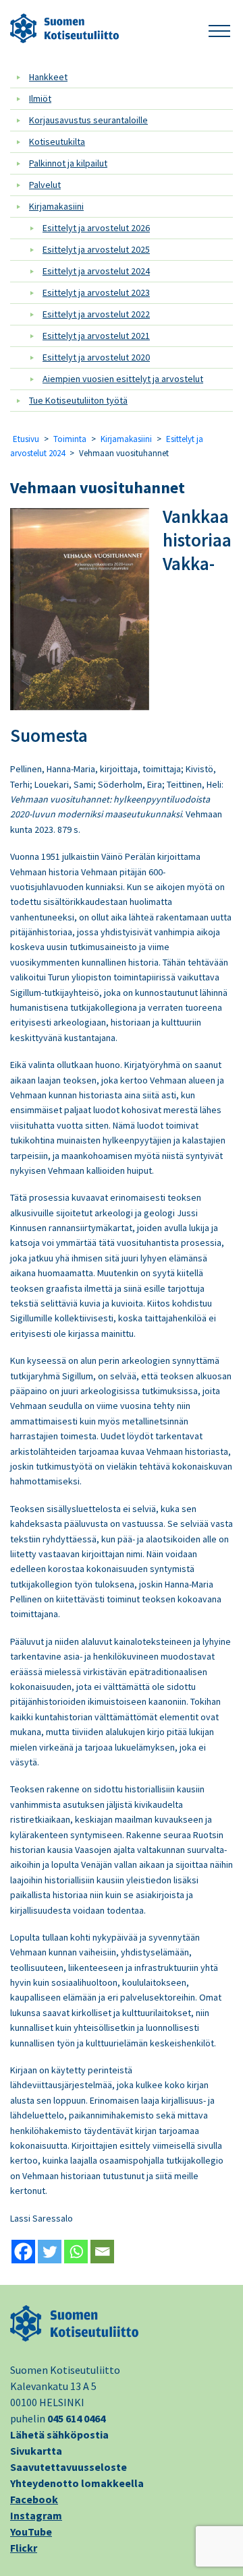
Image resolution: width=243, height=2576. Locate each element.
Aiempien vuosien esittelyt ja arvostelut (123, 379)
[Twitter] (50, 2252)
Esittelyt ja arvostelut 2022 (96, 314)
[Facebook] (23, 2252)
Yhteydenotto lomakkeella (77, 2483)
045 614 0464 (76, 2418)
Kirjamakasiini (56, 206)
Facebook (34, 2499)
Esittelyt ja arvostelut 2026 (96, 228)
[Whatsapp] (76, 2252)
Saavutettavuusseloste (69, 2467)
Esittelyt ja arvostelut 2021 (96, 336)
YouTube (31, 2532)
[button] (219, 29)
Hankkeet (48, 77)
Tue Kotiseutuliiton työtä (78, 400)
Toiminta (70, 439)
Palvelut (45, 185)
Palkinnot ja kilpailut (68, 163)
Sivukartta (36, 2451)
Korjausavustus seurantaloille (88, 120)
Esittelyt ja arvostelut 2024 (96, 271)
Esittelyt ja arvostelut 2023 (96, 292)
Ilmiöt (40, 98)
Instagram (36, 2515)
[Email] (102, 2252)
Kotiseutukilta (57, 142)
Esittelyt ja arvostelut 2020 (96, 357)
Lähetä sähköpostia (59, 2434)
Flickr (24, 2548)
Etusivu (26, 439)
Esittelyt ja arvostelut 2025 (96, 249)
